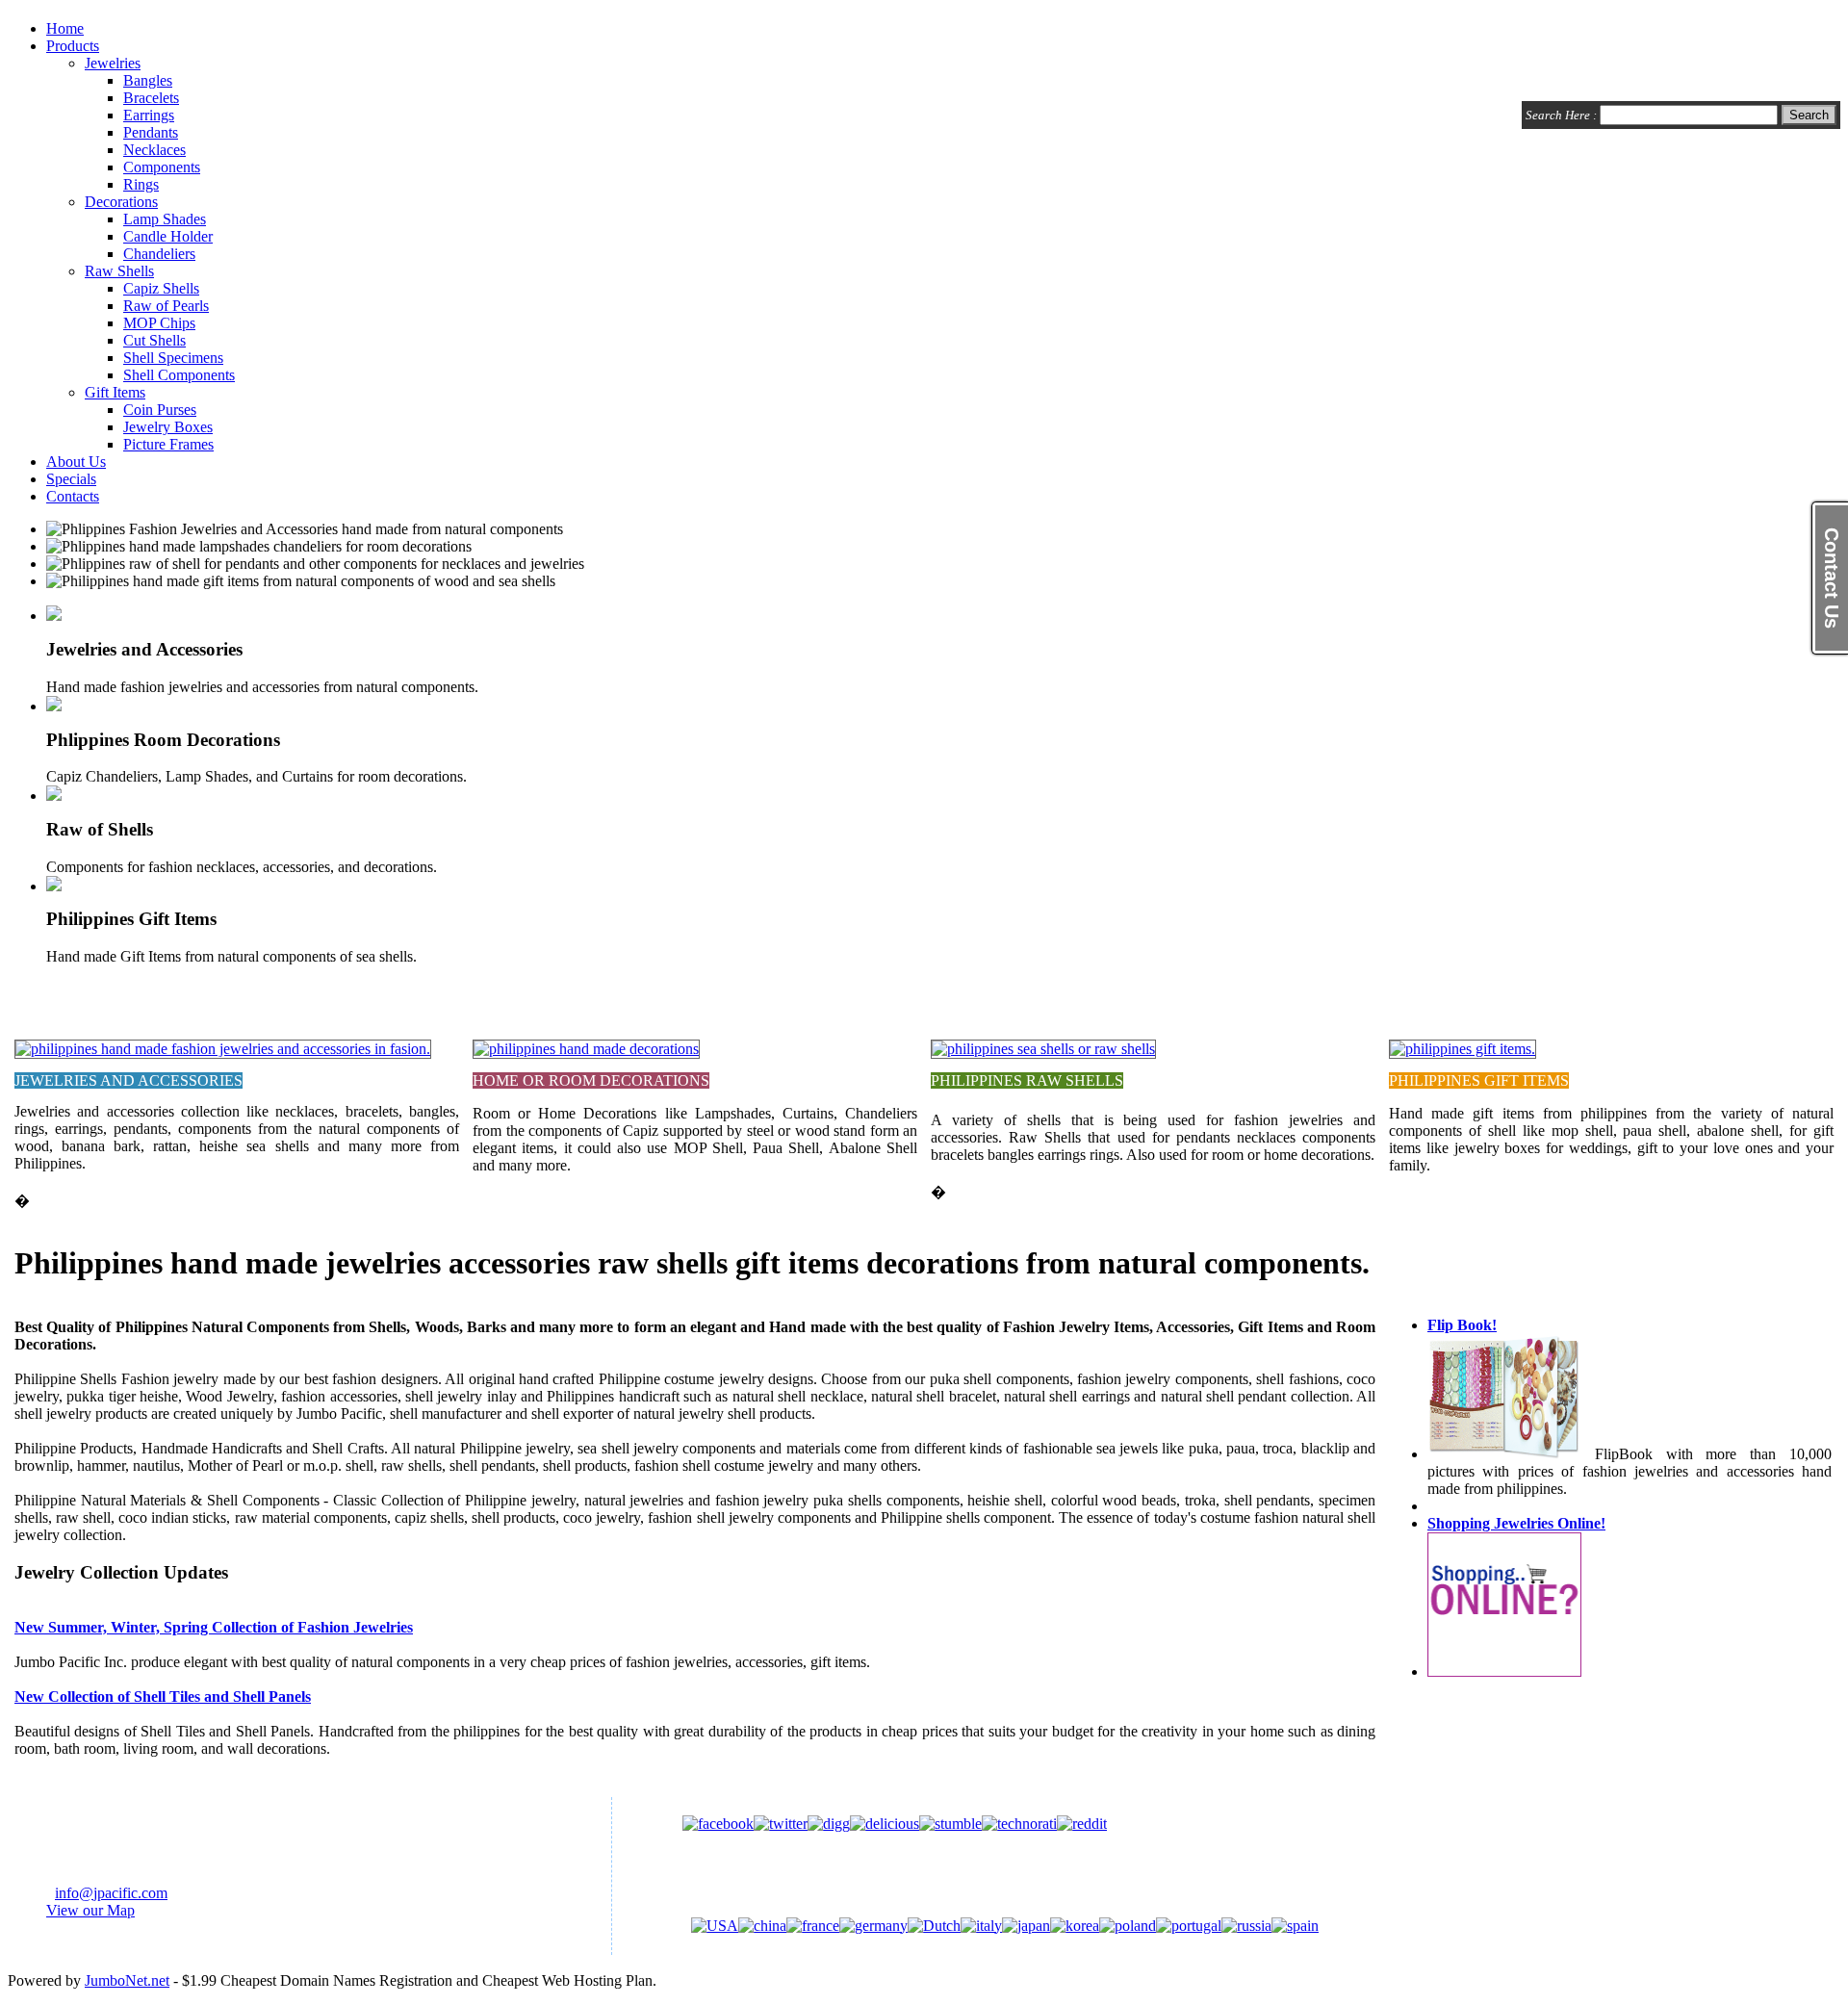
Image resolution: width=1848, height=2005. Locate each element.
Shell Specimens (173, 358)
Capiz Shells (161, 288)
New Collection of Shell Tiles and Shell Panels (163, 1697)
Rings (141, 184)
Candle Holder (168, 236)
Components (162, 167)
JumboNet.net (127, 1980)
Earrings (149, 115)
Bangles (148, 80)
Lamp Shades (165, 219)
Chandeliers (159, 254)
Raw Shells (119, 271)
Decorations (121, 202)
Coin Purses (160, 410)
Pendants (151, 132)
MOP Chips (159, 323)
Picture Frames (168, 444)
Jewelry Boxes (168, 427)
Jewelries (113, 63)
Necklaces (154, 150)
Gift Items (115, 392)
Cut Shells (154, 340)
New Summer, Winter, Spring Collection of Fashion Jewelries (214, 1627)
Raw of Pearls (166, 306)
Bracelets (151, 98)
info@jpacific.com (111, 1893)
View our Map (90, 1910)
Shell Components (179, 375)
